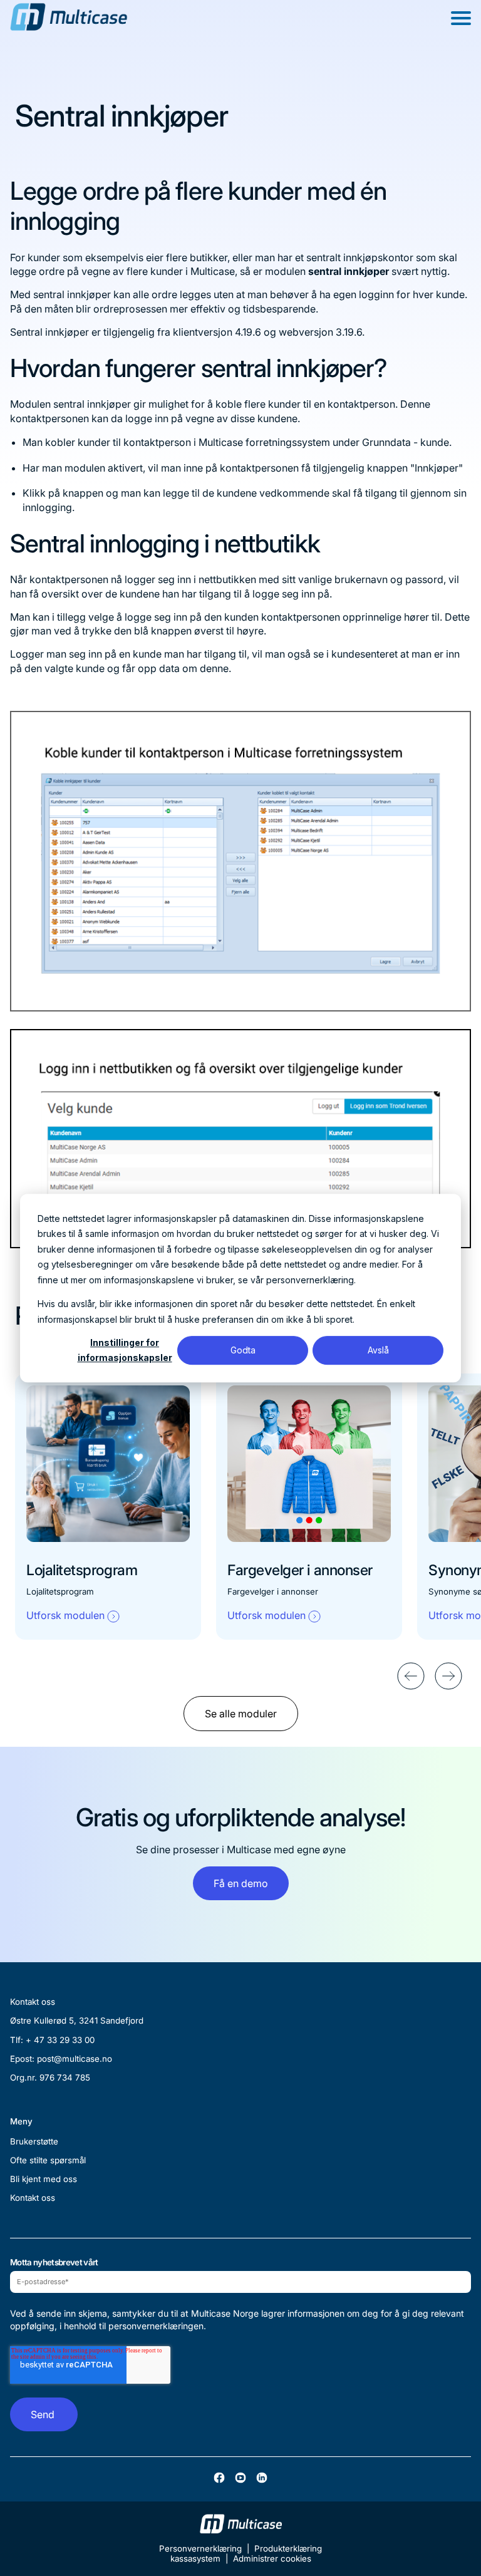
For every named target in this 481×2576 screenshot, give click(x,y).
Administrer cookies (272, 2558)
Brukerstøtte (34, 2141)
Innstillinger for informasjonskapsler (125, 1350)
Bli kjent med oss (44, 2179)
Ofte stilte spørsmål (48, 2160)
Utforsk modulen (65, 1615)
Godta (243, 1350)
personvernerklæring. (311, 1280)
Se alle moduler (241, 1714)
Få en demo (241, 1883)
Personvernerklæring (200, 2548)
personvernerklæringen (156, 2326)
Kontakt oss (33, 2198)
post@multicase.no (75, 2059)
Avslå (378, 1350)
